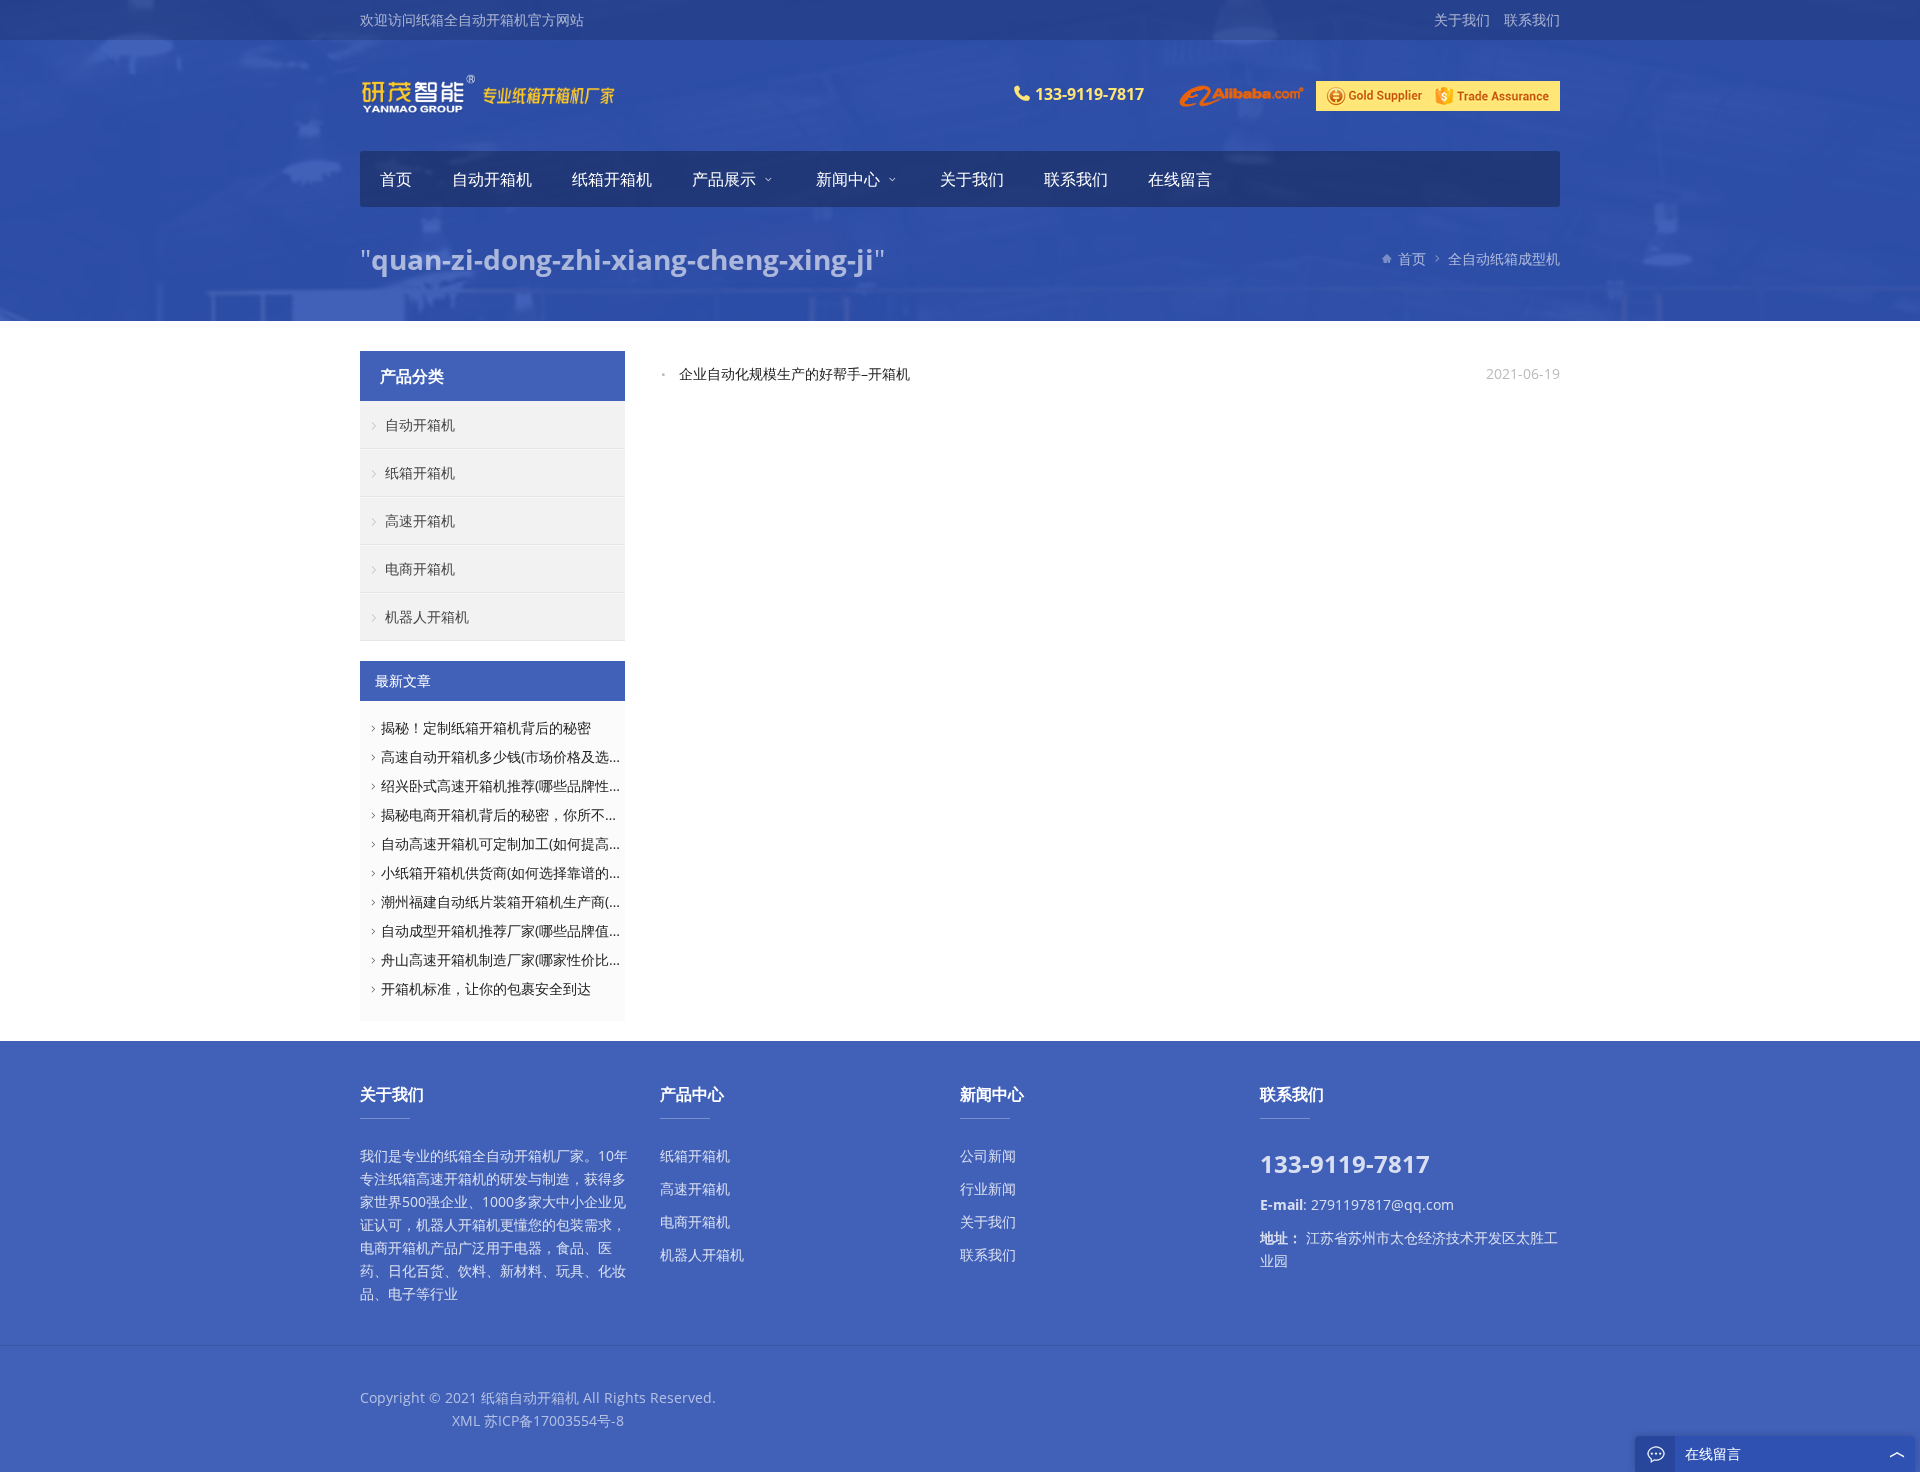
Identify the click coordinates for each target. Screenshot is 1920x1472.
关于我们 (1462, 19)
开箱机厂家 (549, 1155)
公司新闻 (988, 1155)
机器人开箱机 (427, 616)
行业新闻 (988, 1188)
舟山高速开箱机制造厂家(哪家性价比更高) (511, 959)
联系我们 (1532, 19)
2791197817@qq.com (1382, 1204)
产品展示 (724, 179)
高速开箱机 (420, 520)
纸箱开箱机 (612, 179)
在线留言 (1180, 179)
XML (466, 1420)
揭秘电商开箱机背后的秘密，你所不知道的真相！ (535, 814)
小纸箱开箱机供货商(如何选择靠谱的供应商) (518, 872)
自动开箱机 (492, 179)
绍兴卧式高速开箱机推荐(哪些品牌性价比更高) (525, 785)
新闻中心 (848, 179)
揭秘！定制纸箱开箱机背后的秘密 (486, 727)
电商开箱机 (420, 568)
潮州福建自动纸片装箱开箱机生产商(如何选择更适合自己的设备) (581, 901)
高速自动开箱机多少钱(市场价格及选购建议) (518, 756)
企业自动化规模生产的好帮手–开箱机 (794, 373)
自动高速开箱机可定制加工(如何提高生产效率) (525, 843)
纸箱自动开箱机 (530, 1397)
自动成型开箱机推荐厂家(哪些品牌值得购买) (518, 930)
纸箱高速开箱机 (437, 1178)
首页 (396, 179)
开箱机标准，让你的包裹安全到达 (486, 988)
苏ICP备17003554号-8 (554, 1420)
